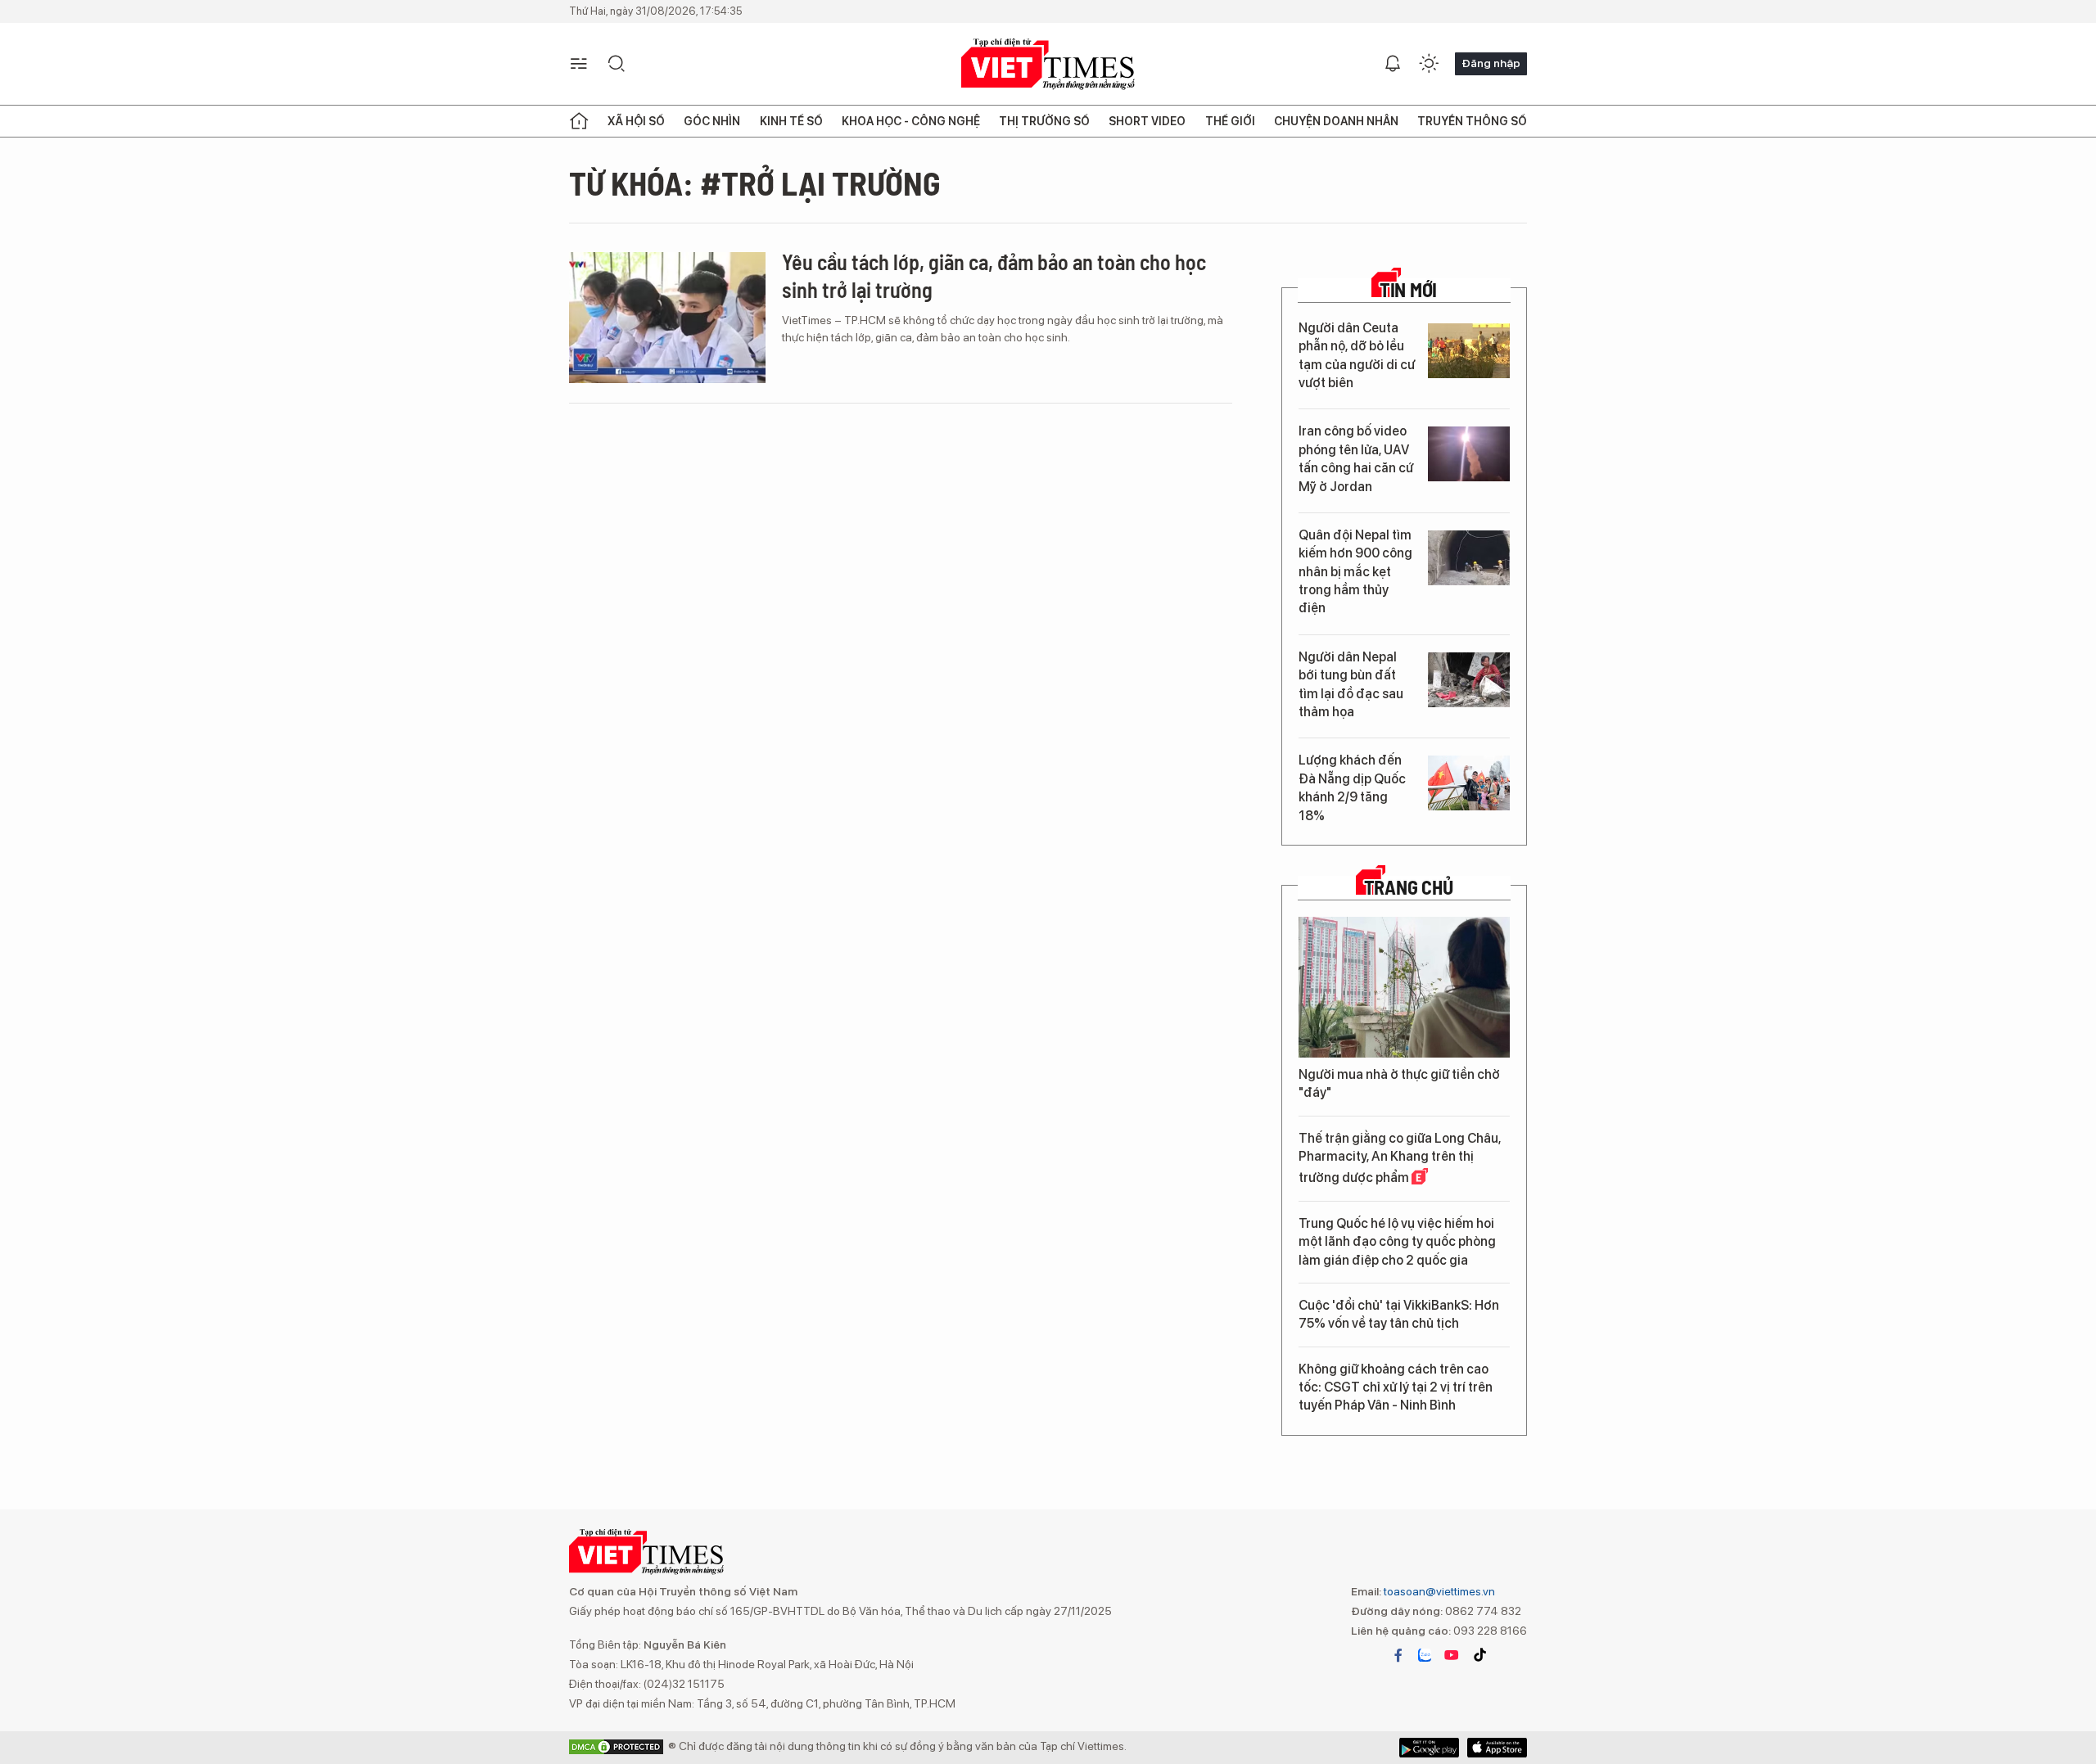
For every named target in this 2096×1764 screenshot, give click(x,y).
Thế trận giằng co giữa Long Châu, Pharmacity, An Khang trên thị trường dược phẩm (1400, 1158)
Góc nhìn (712, 121)
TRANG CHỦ (1409, 887)
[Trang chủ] (579, 121)
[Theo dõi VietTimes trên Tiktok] (1479, 1655)
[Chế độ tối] (1429, 64)
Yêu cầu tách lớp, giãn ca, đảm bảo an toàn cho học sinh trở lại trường (994, 275)
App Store (1429, 1748)
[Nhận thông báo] (1393, 64)
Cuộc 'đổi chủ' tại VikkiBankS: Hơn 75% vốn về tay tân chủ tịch (1399, 1314)
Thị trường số (1044, 121)
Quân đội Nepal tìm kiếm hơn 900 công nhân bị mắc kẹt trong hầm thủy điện (1355, 572)
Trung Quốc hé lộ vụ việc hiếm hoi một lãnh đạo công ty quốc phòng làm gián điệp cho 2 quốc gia (1397, 1242)
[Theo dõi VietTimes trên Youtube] (1452, 1655)
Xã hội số (636, 121)
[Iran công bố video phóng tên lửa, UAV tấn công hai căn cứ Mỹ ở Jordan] (1469, 454)
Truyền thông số (1472, 121)
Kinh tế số (791, 121)
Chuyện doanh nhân (1336, 121)
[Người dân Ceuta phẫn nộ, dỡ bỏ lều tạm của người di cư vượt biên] (1469, 351)
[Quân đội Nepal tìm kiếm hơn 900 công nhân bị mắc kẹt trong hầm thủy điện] (1469, 558)
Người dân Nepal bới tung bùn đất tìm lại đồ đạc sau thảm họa (1351, 684)
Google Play (1497, 1748)
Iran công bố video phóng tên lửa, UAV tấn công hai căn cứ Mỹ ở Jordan (1356, 458)
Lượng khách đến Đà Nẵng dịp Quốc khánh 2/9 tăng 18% (1352, 787)
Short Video (1147, 121)
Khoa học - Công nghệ (911, 121)
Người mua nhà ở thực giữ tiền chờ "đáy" (1399, 1083)
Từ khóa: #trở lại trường (755, 183)
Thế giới (1230, 121)
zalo (1425, 1655)
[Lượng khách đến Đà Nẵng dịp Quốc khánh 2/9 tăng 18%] (1469, 783)
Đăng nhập (1491, 63)
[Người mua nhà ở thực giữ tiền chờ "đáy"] (1404, 987)
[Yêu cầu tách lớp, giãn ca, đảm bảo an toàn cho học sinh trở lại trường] (667, 318)
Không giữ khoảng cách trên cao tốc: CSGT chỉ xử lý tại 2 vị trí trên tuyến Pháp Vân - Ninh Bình (1396, 1387)
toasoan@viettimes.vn (1438, 1591)
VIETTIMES (1048, 64)
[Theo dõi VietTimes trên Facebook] (1398, 1655)
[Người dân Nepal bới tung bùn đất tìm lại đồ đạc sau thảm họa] (1469, 680)
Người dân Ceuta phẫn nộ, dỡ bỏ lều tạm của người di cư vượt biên (1357, 355)
